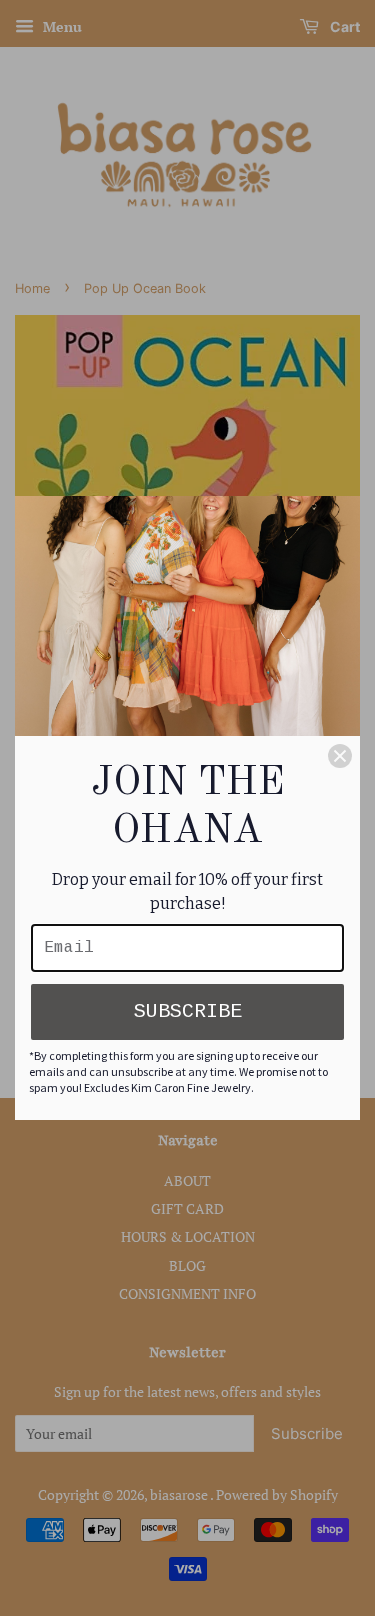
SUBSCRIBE (188, 1011)
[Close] (340, 756)
